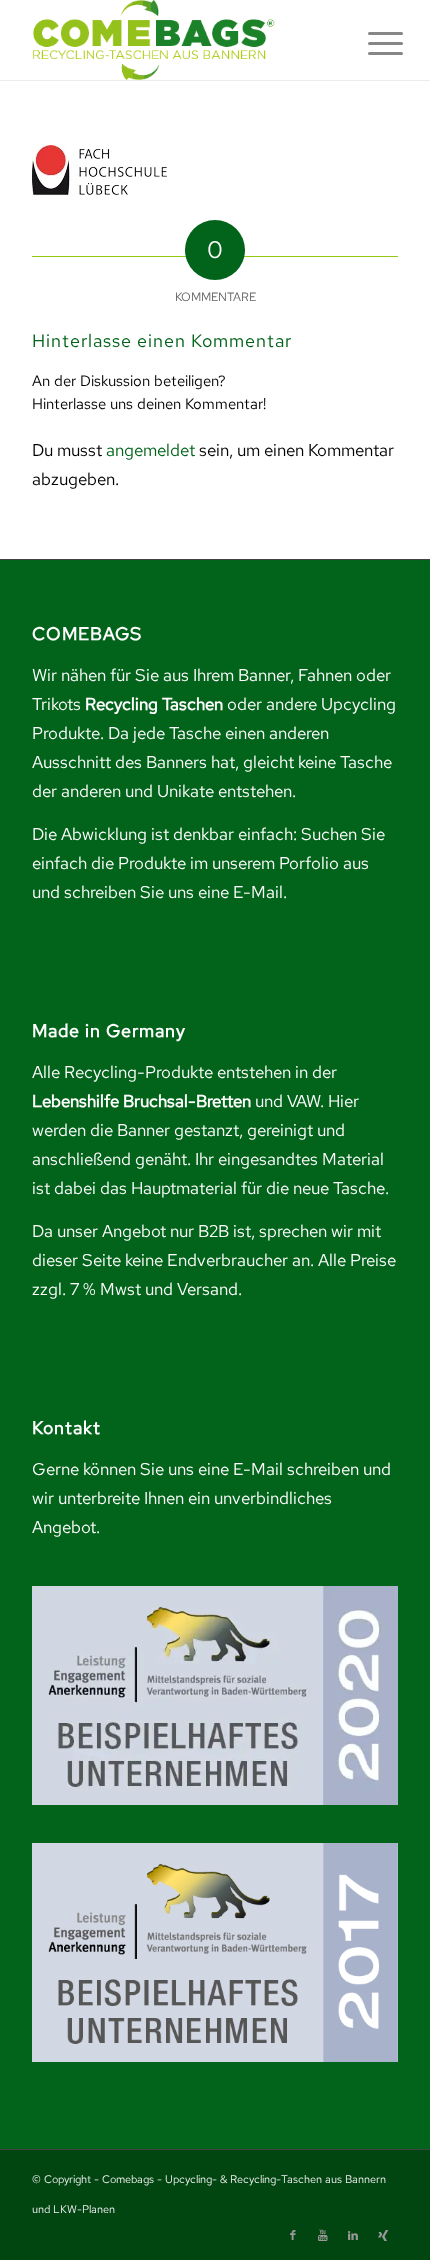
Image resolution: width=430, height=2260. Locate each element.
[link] (178, 40)
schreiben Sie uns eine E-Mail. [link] (175, 892)
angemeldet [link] (150, 450)
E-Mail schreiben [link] (296, 1469)
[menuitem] (370, 42)
